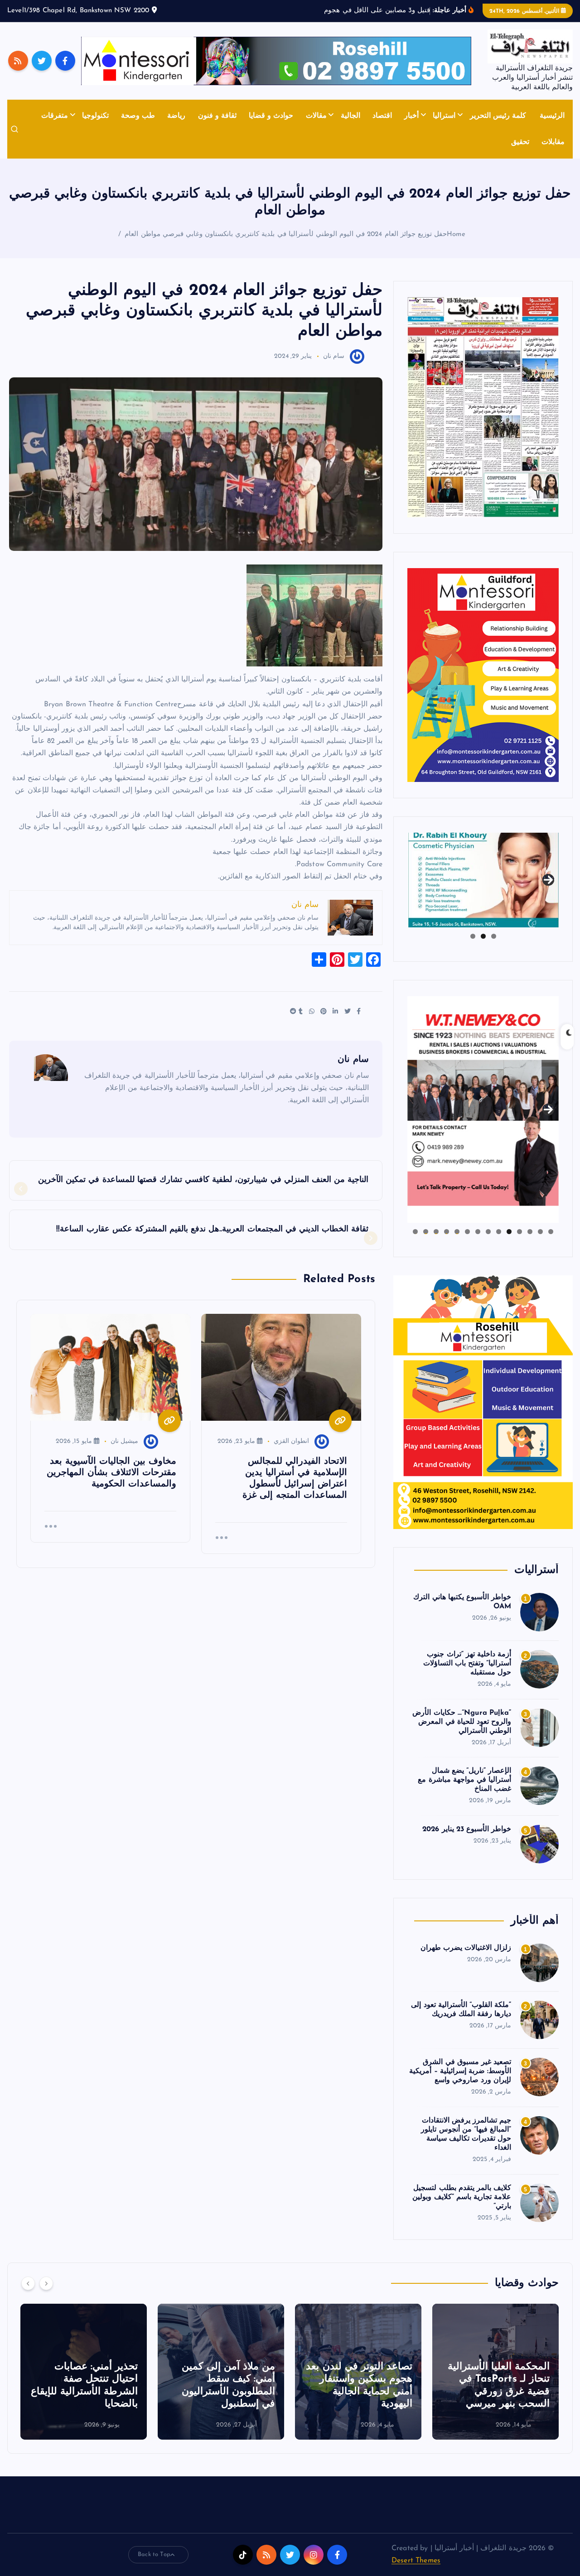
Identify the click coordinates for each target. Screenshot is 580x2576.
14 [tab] (415, 1232)
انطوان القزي (291, 1441)
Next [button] (548, 878)
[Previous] (28, 2283)
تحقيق (520, 142)
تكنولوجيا (95, 116)
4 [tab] (520, 1232)
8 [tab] (478, 1232)
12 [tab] (436, 1232)
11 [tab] (446, 1232)
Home (456, 234)
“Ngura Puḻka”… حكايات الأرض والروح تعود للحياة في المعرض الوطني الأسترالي (462, 1722)
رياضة (176, 116)
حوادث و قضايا (271, 116)
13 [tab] (425, 1232)
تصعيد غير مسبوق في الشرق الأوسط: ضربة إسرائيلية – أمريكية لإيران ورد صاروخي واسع (460, 2071)
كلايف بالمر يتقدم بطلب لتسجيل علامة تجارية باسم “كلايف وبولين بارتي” (462, 2197)
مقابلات (553, 142)
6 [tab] (499, 1232)
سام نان (334, 356)
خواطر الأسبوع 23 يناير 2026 (467, 1829)
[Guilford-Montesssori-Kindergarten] (483, 675)
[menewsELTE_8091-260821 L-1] (483, 407)
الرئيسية (552, 116)
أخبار (411, 116)
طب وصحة (138, 116)
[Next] (46, 2283)
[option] (495, 2372)
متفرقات (55, 116)
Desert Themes (416, 2561)
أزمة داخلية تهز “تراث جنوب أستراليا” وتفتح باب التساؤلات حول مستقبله (467, 1664)
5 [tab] (509, 1232)
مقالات (316, 116)
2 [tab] (483, 936)
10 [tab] (457, 1232)
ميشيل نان (124, 1441)
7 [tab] (488, 1232)
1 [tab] (494, 936)
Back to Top (154, 2554)
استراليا (444, 116)
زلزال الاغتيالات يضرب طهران (466, 1948)
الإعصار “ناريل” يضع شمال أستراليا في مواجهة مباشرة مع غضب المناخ (464, 1780)
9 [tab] (467, 1232)
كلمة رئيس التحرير (498, 116)
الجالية (350, 116)
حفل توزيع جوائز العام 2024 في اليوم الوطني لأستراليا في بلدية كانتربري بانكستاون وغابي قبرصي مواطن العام (286, 234)
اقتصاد (382, 116)
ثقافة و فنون (217, 116)
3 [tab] (473, 936)
